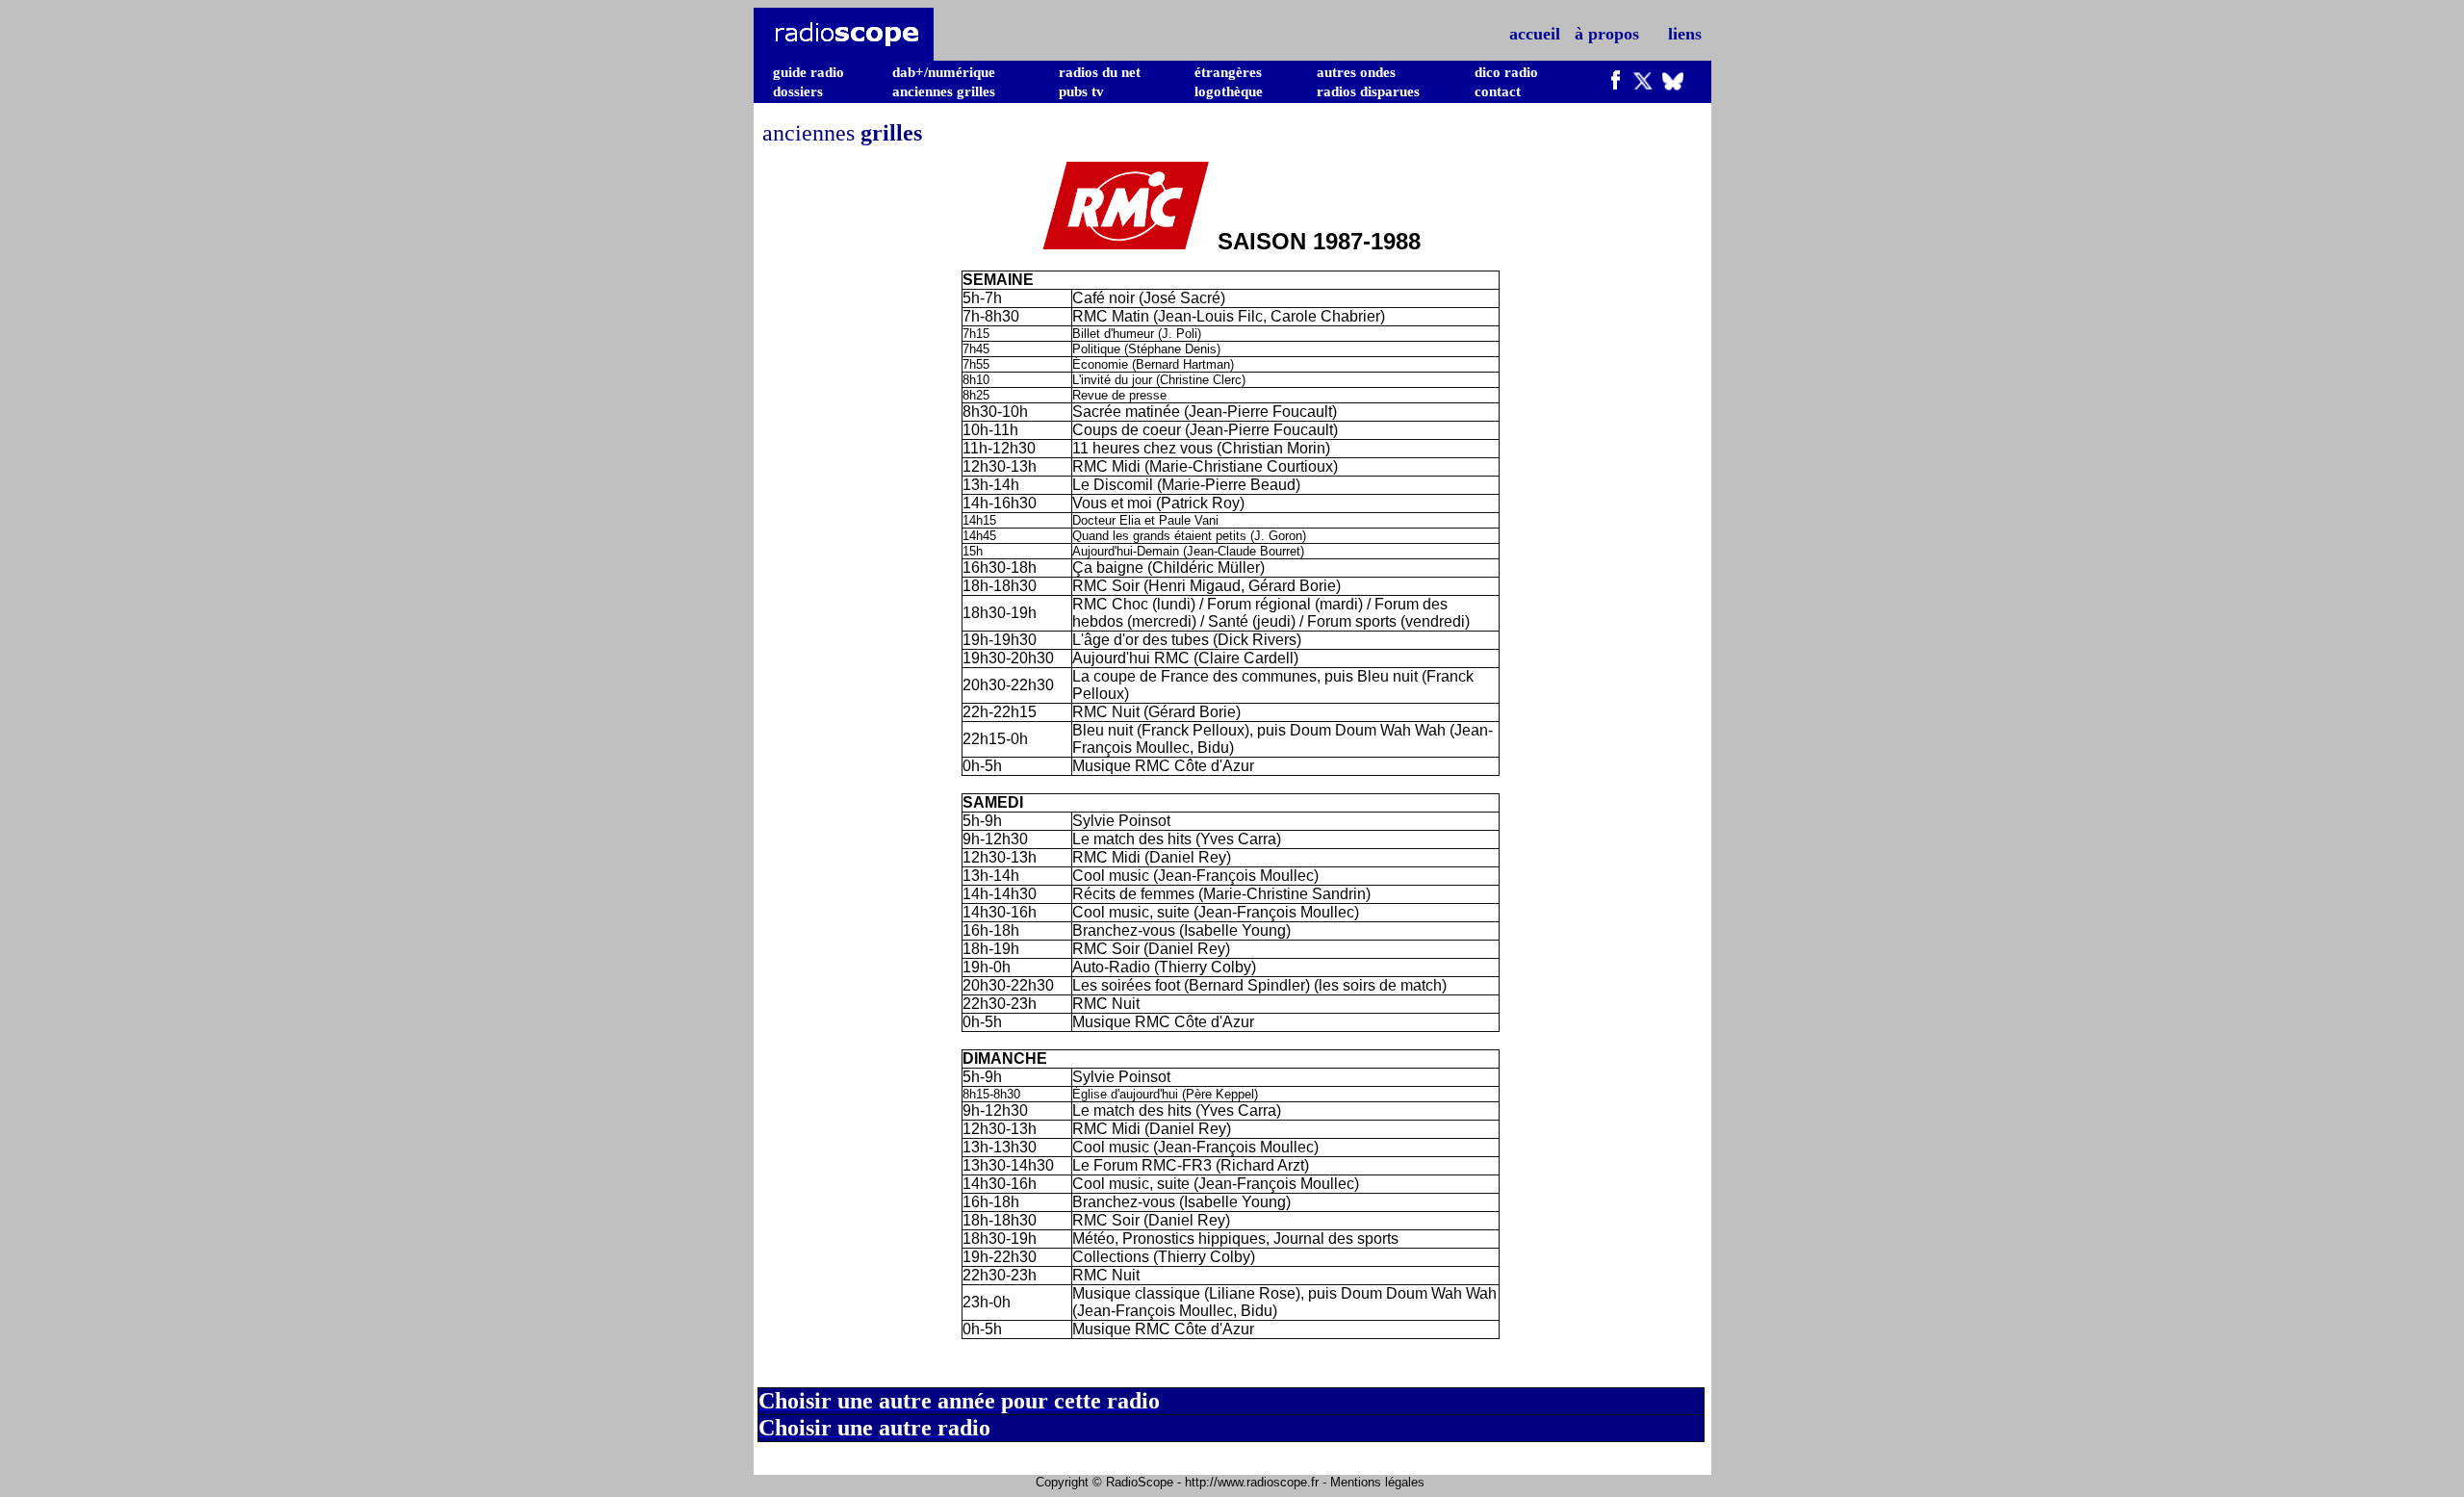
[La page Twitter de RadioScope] (1643, 85)
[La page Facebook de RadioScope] (1616, 85)
